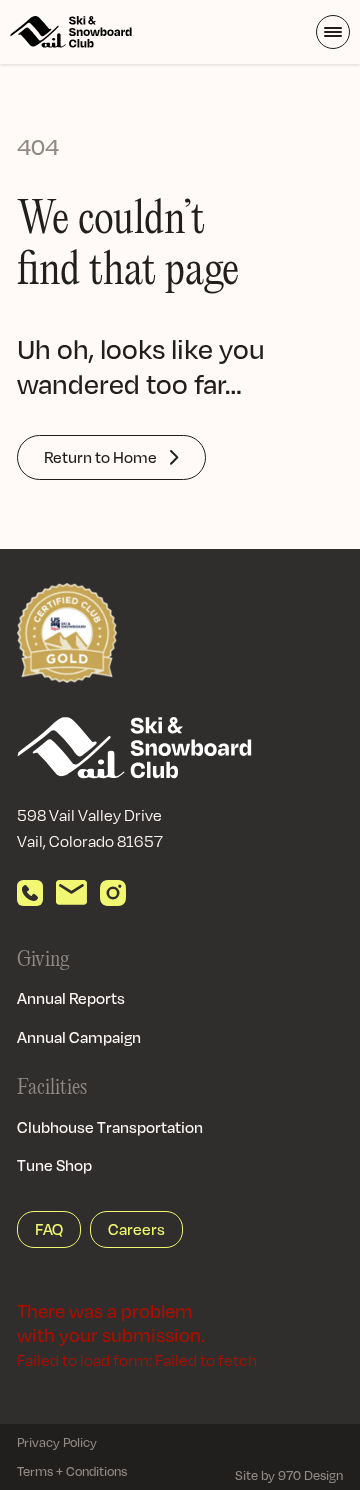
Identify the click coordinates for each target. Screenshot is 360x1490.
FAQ (49, 1229)
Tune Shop (54, 1165)
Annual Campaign (79, 1037)
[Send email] (71, 893)
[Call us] (30, 893)
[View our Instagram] (113, 893)
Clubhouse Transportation (110, 1127)
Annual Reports (71, 998)
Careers (136, 1229)
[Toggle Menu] (333, 32)
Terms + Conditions (72, 1471)
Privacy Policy (57, 1442)
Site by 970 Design (289, 1475)
